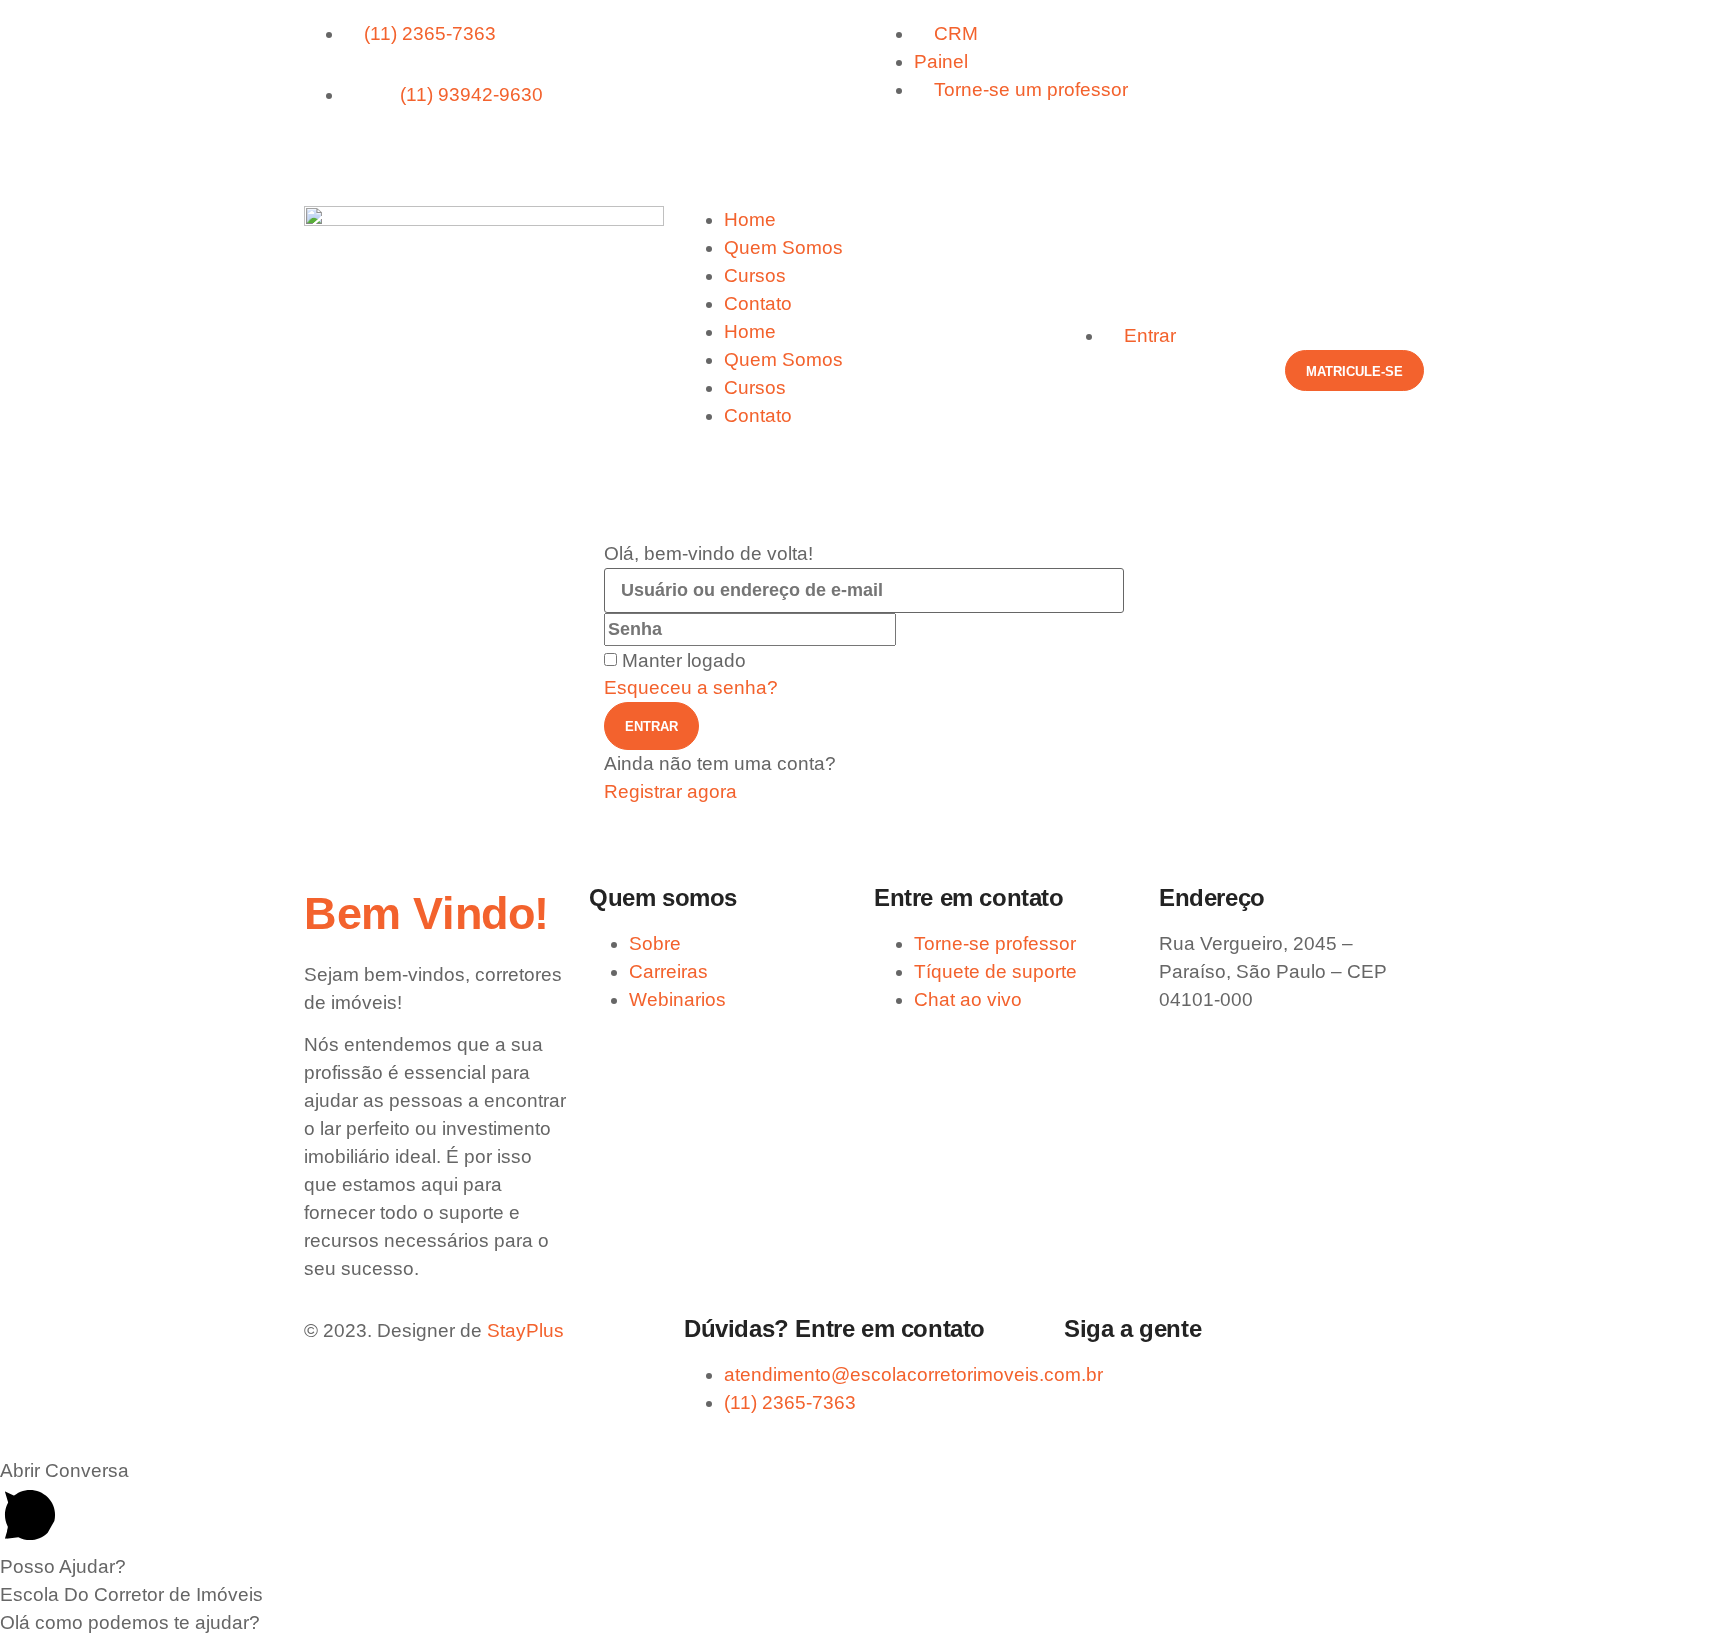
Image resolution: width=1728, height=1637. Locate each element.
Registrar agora (670, 791)
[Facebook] (329, 153)
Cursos (755, 275)
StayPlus (525, 1330)
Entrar (651, 726)
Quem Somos (783, 247)
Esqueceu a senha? (691, 687)
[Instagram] (384, 153)
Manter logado (684, 660)
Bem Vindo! (426, 913)
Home (750, 219)
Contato (758, 303)
